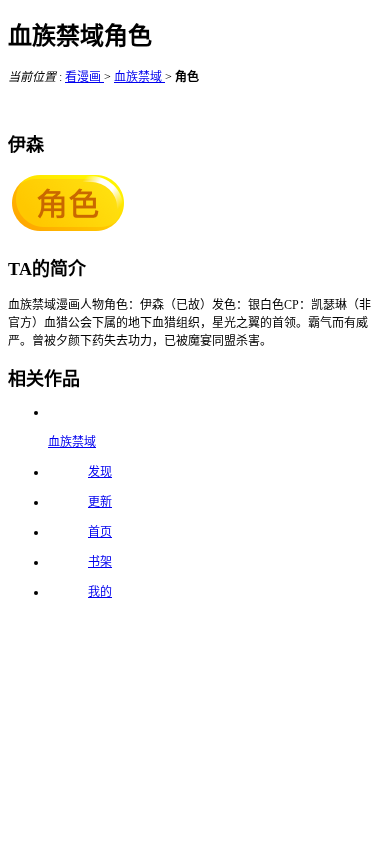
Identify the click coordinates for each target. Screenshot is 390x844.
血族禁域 (139, 77)
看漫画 (84, 77)
